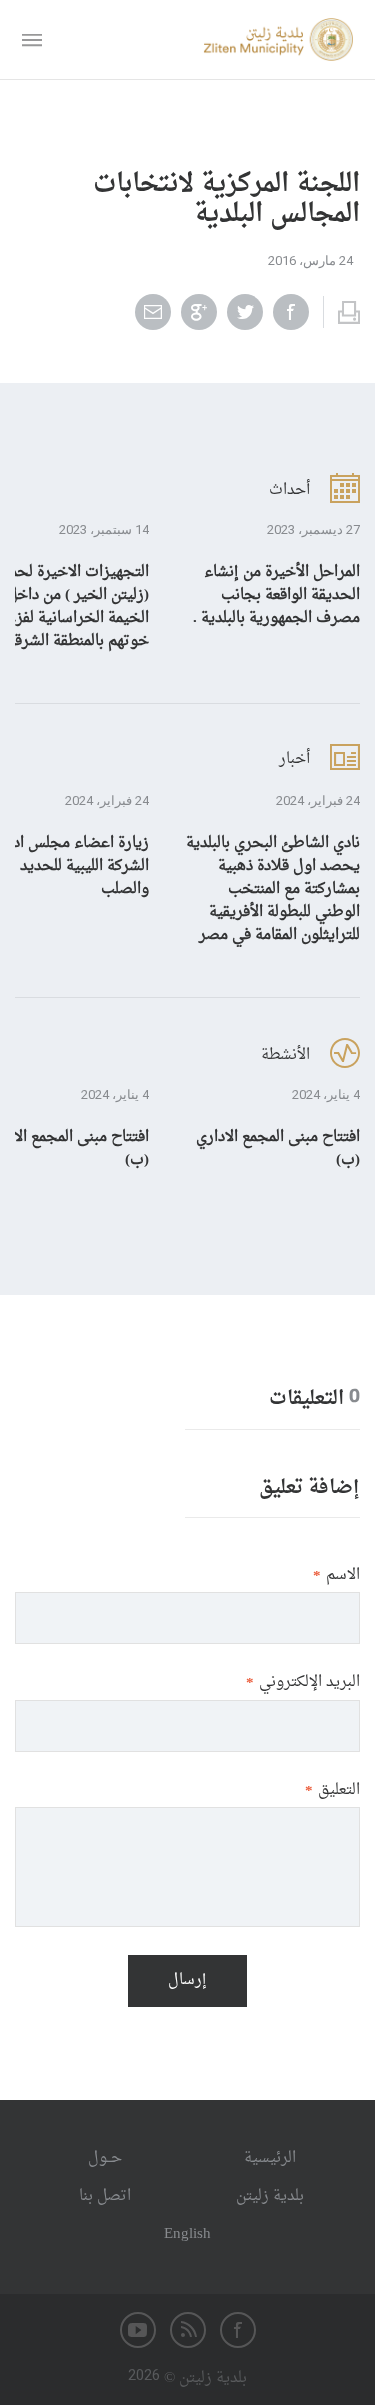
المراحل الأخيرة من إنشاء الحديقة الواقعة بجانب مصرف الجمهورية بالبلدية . (276, 595)
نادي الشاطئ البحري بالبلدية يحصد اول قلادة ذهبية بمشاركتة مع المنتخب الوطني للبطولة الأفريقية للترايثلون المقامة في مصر (273, 889)
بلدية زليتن (270, 2196)
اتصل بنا (105, 2196)
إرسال (187, 1980)
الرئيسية (270, 2158)
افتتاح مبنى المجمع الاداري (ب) (278, 1149)
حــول (105, 2158)
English (187, 2234)
